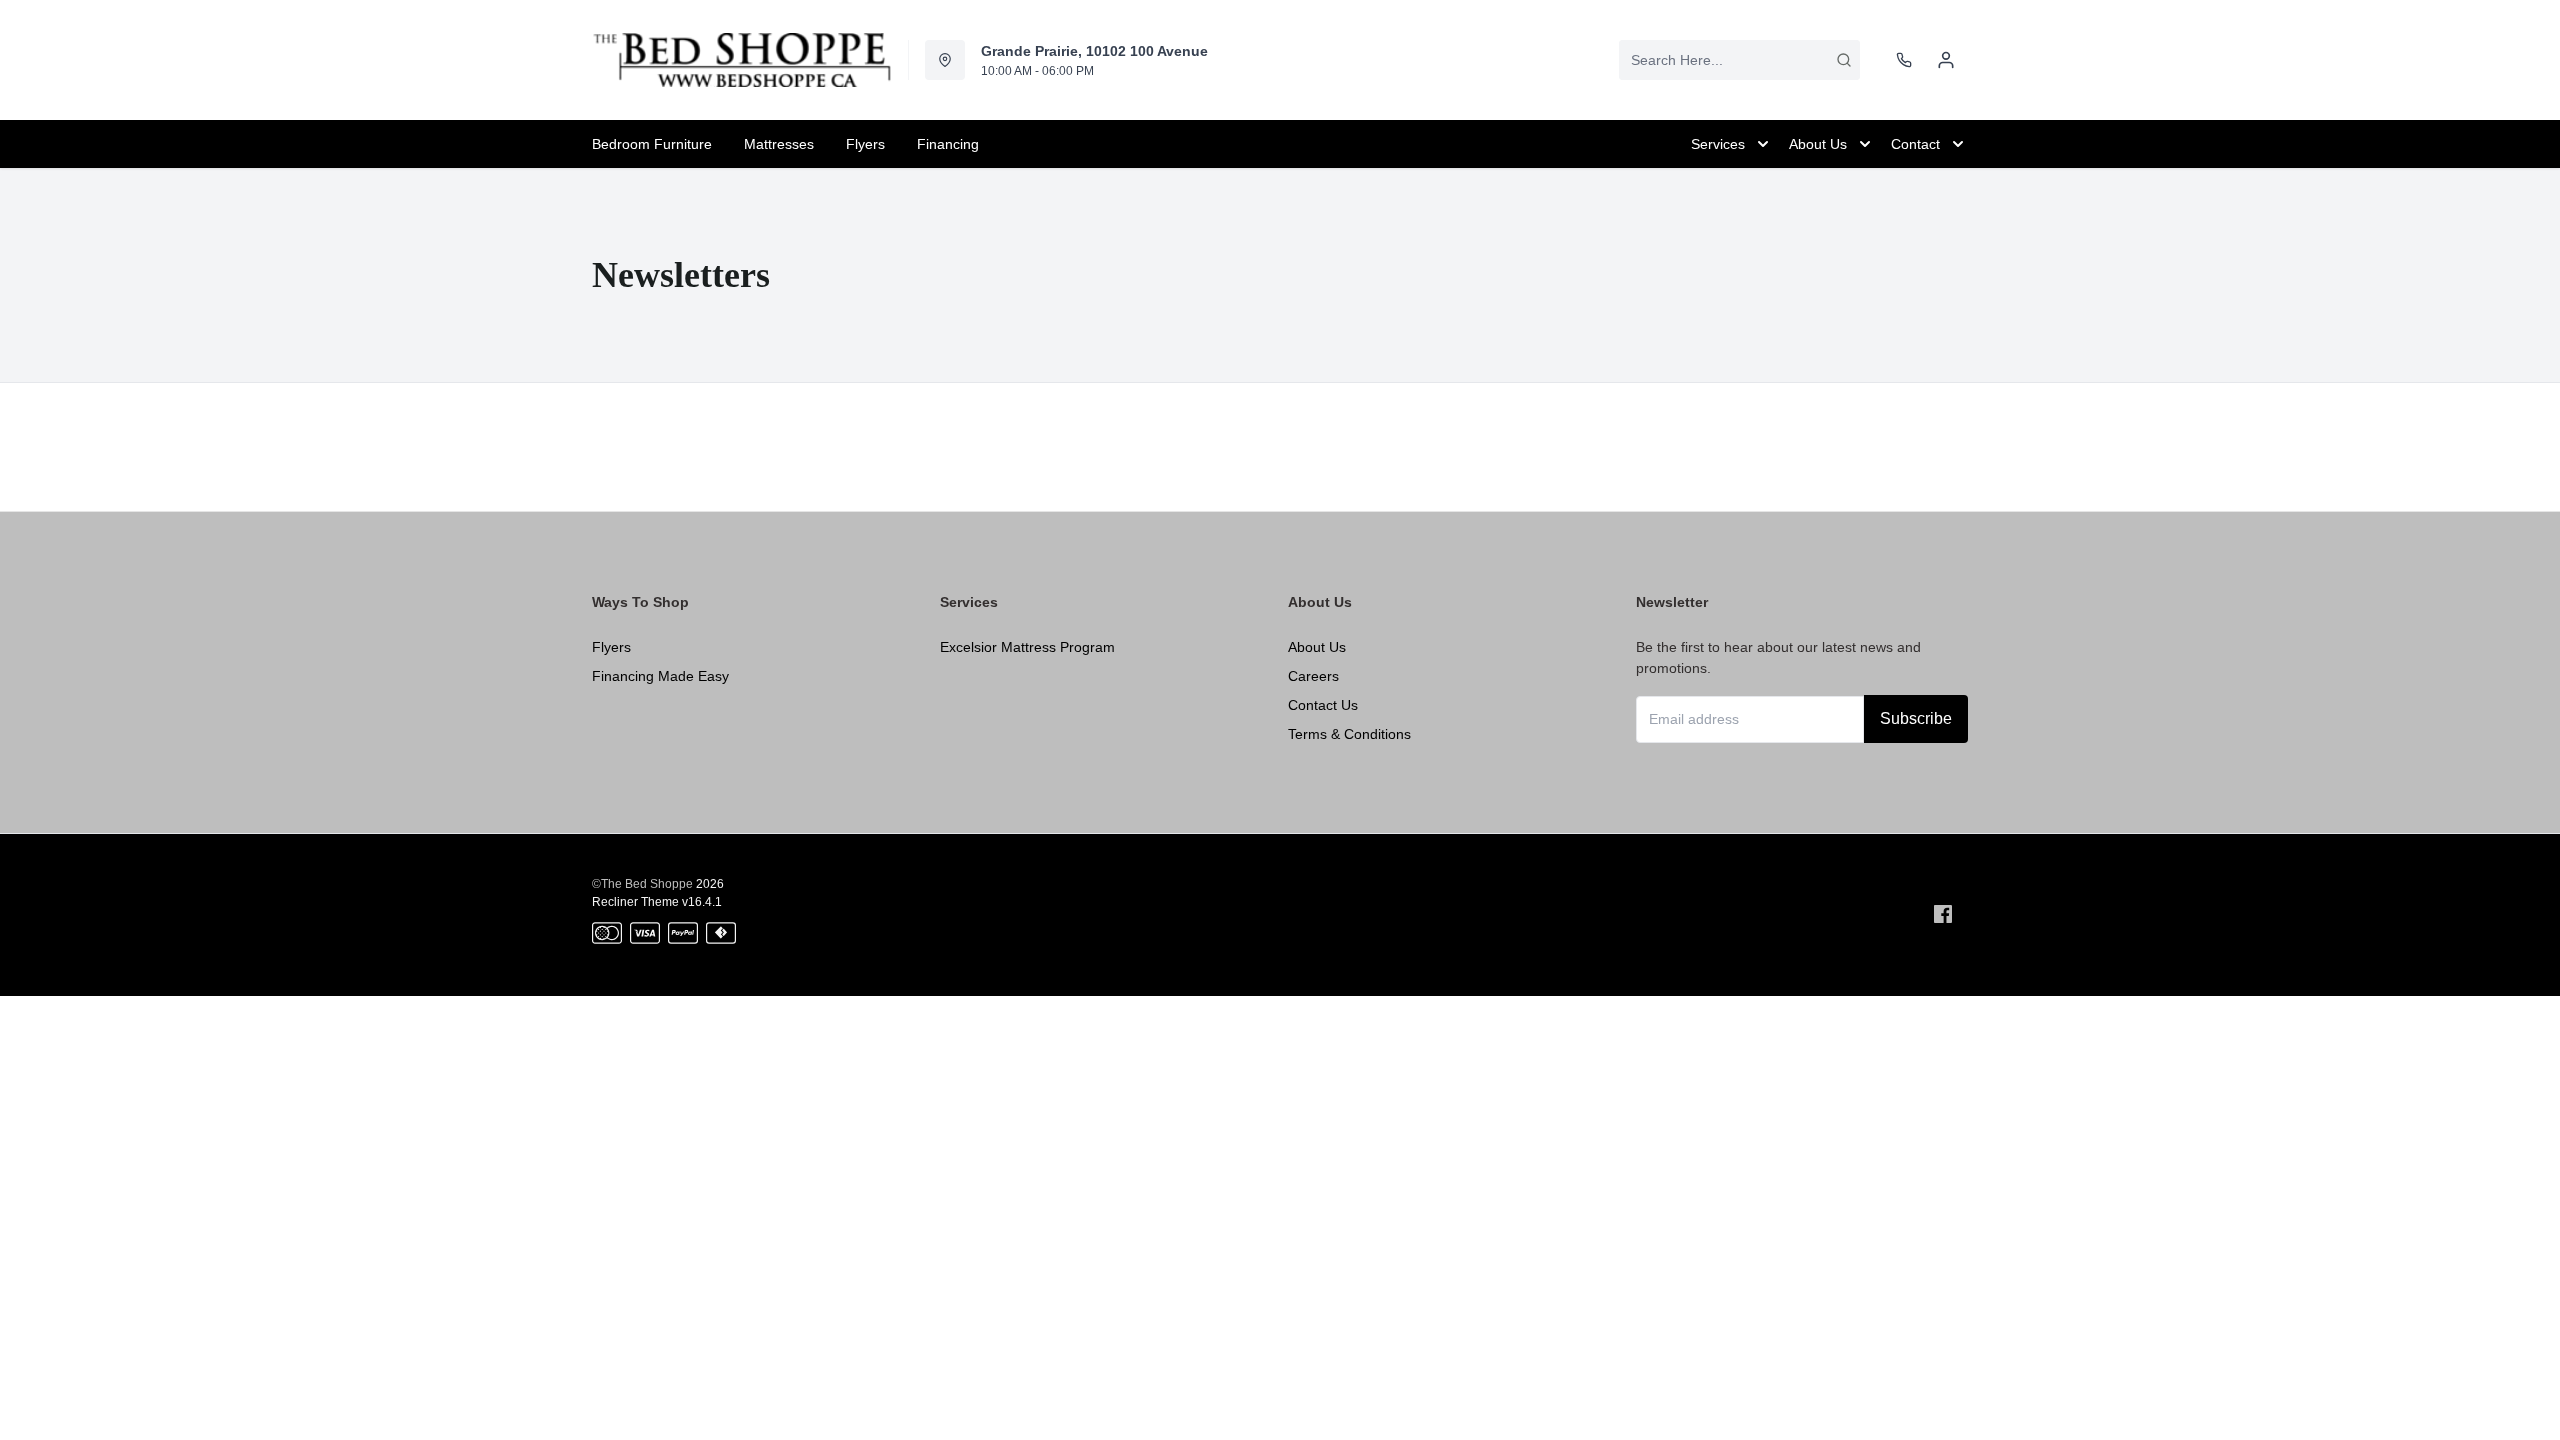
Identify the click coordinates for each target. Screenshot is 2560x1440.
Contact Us (1323, 705)
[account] (1946, 60)
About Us (1317, 647)
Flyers (611, 647)
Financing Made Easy (660, 676)
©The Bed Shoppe (642, 884)
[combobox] (1739, 60)
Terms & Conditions (1349, 734)
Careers (1313, 676)
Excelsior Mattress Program (1027, 647)
